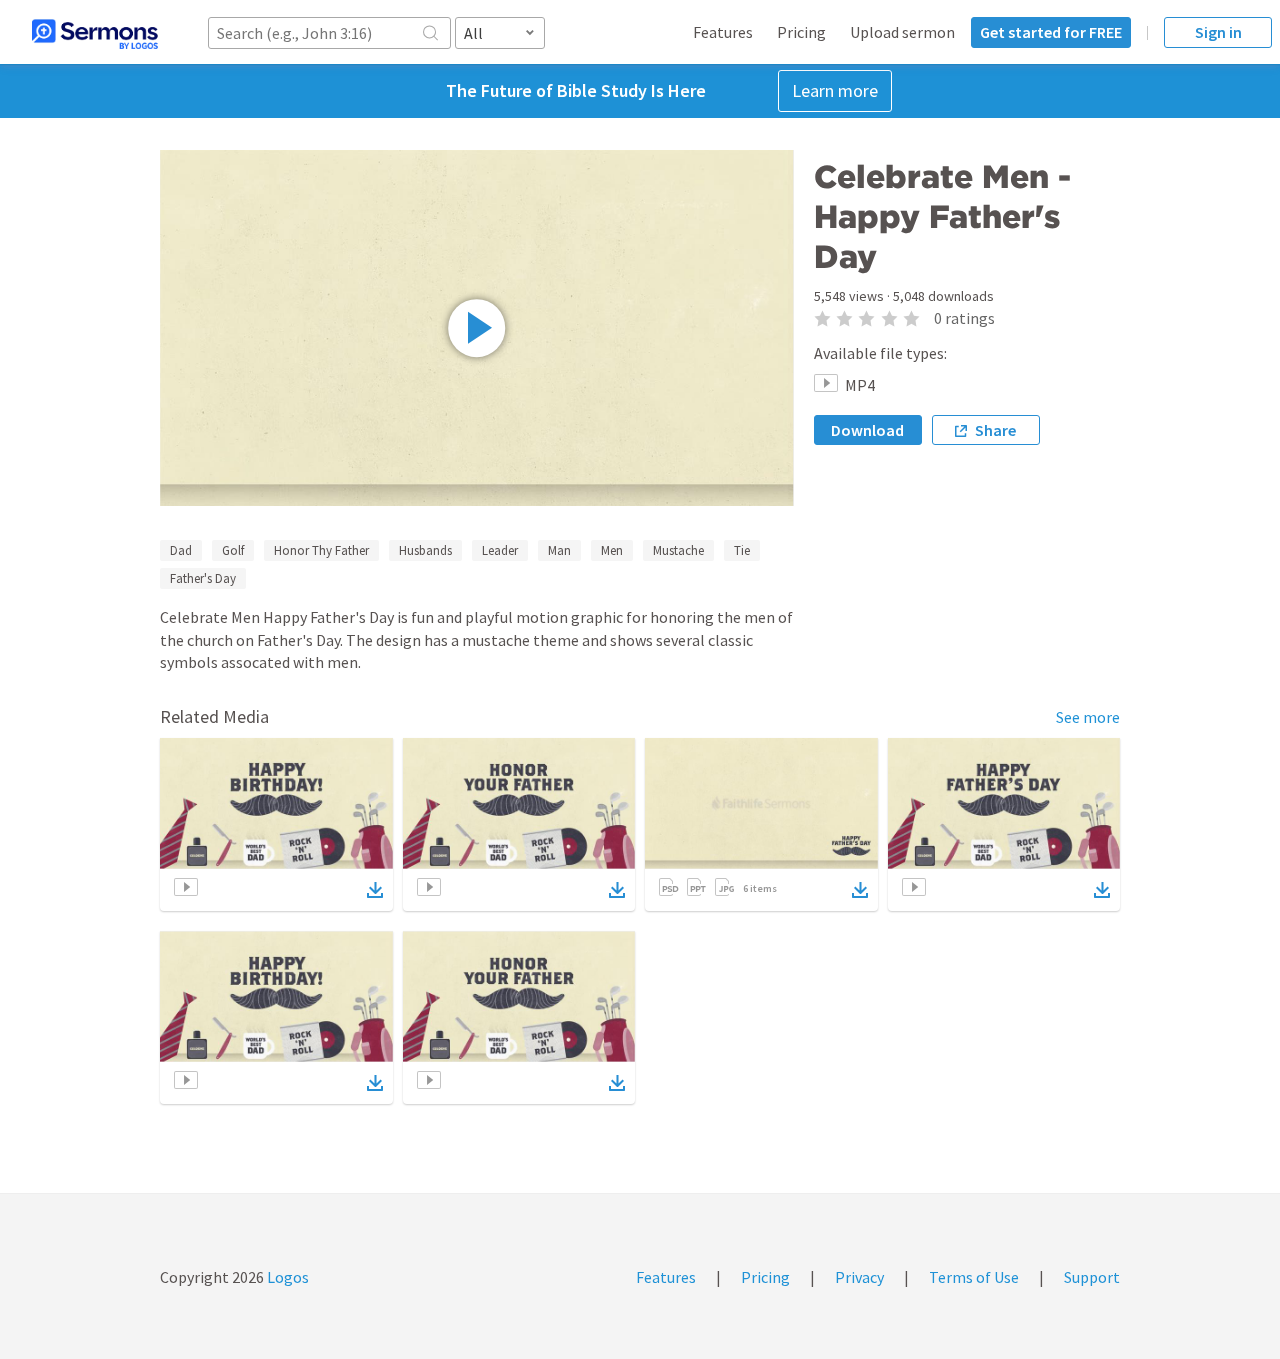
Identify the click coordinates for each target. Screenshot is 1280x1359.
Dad (181, 550)
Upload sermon (902, 32)
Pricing (801, 32)
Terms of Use (974, 1277)
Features (723, 32)
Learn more (835, 90)
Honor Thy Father (321, 550)
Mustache (678, 550)
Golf (233, 550)
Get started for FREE (1051, 32)
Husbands (425, 550)
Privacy (859, 1277)
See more (1088, 717)
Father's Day (203, 578)
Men (612, 550)
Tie (742, 550)
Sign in (1218, 32)
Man (559, 550)
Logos (286, 1277)
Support (1092, 1277)
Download (867, 430)
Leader (500, 550)
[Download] (375, 890)
